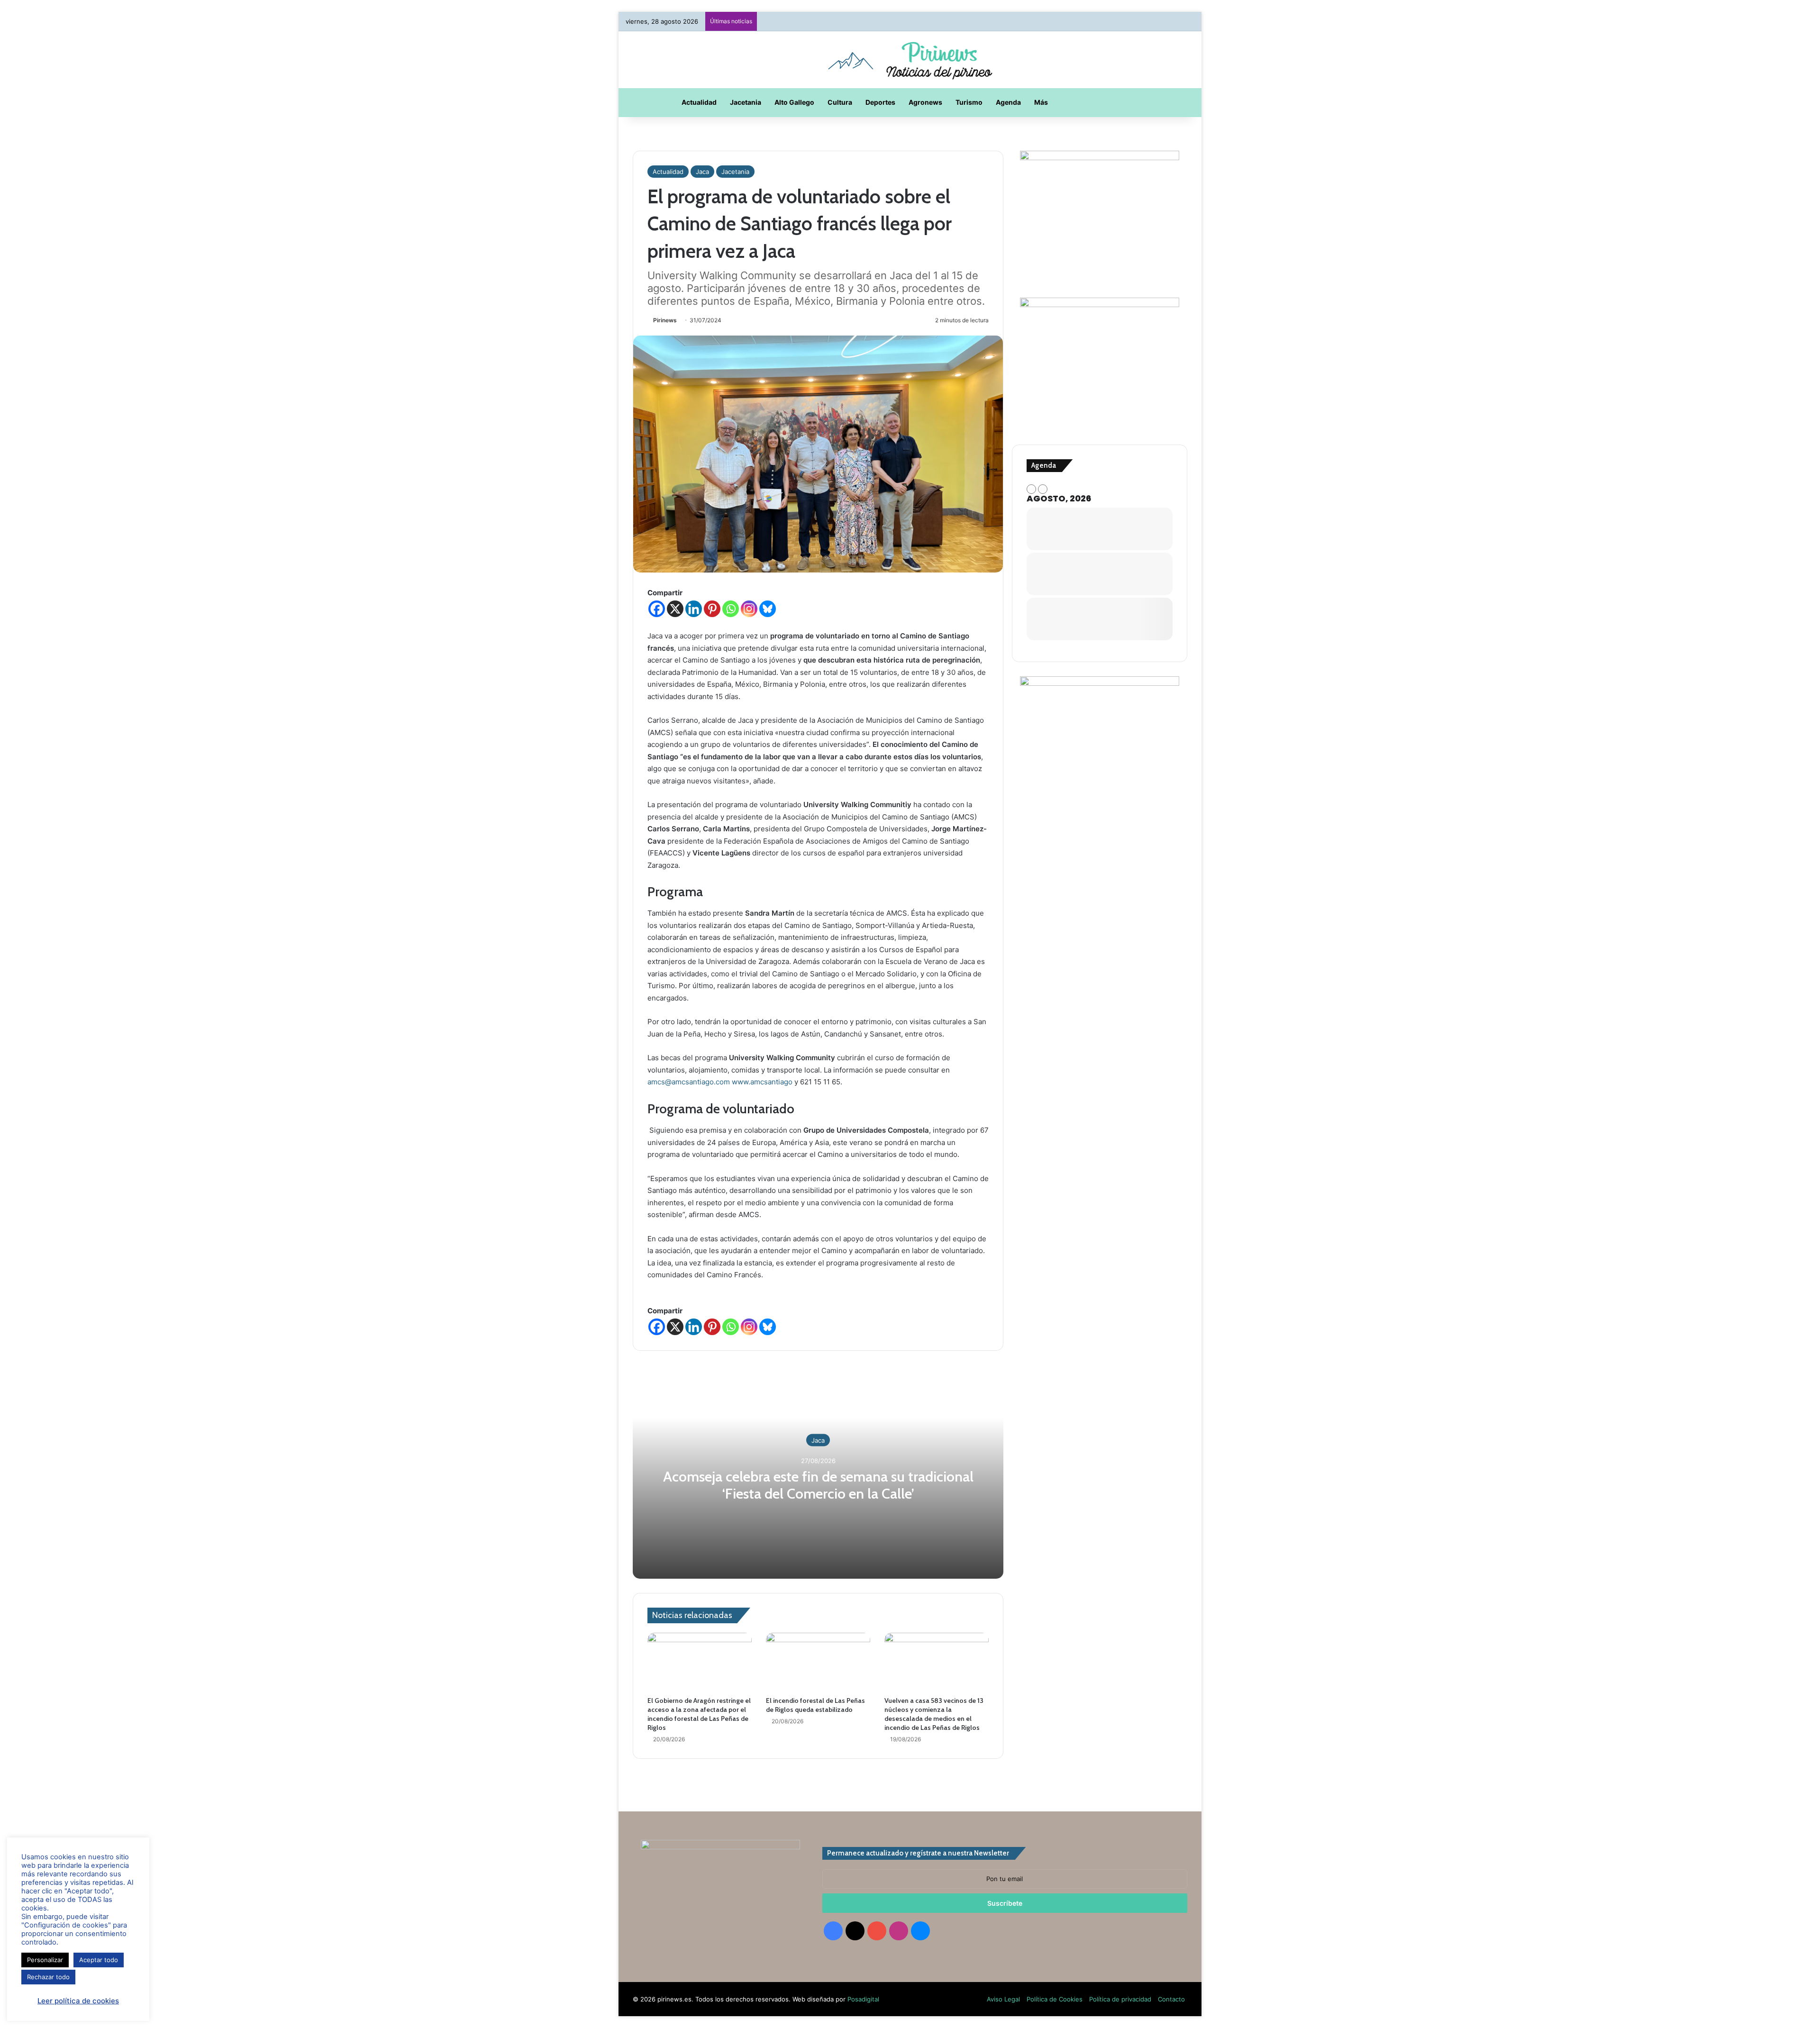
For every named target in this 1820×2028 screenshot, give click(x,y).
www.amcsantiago (762, 1082)
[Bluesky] (768, 609)
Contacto (1171, 1999)
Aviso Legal (1003, 1999)
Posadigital (863, 1999)
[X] (675, 609)
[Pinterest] (712, 609)
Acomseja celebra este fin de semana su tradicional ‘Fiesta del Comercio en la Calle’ (818, 1485)
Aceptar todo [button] (99, 1960)
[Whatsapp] (731, 609)
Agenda (1008, 102)
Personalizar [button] (45, 1960)
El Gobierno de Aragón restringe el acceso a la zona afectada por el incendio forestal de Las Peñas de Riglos (699, 1714)
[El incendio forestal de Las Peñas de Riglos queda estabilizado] (818, 1662)
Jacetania (746, 102)
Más (1041, 102)
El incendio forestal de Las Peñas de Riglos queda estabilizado (815, 1705)
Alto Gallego (794, 102)
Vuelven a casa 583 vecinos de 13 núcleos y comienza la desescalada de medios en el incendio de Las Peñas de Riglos (934, 1714)
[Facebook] (657, 609)
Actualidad (699, 102)
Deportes (880, 102)
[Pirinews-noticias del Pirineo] (910, 60)
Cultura (840, 102)
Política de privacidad (1120, 1999)
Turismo (969, 102)
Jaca (702, 172)
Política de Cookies (1055, 1999)
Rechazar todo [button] (48, 1977)
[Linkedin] (694, 609)
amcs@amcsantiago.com (689, 1082)
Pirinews (665, 320)
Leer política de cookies (78, 2001)
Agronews (925, 102)
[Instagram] (749, 609)
